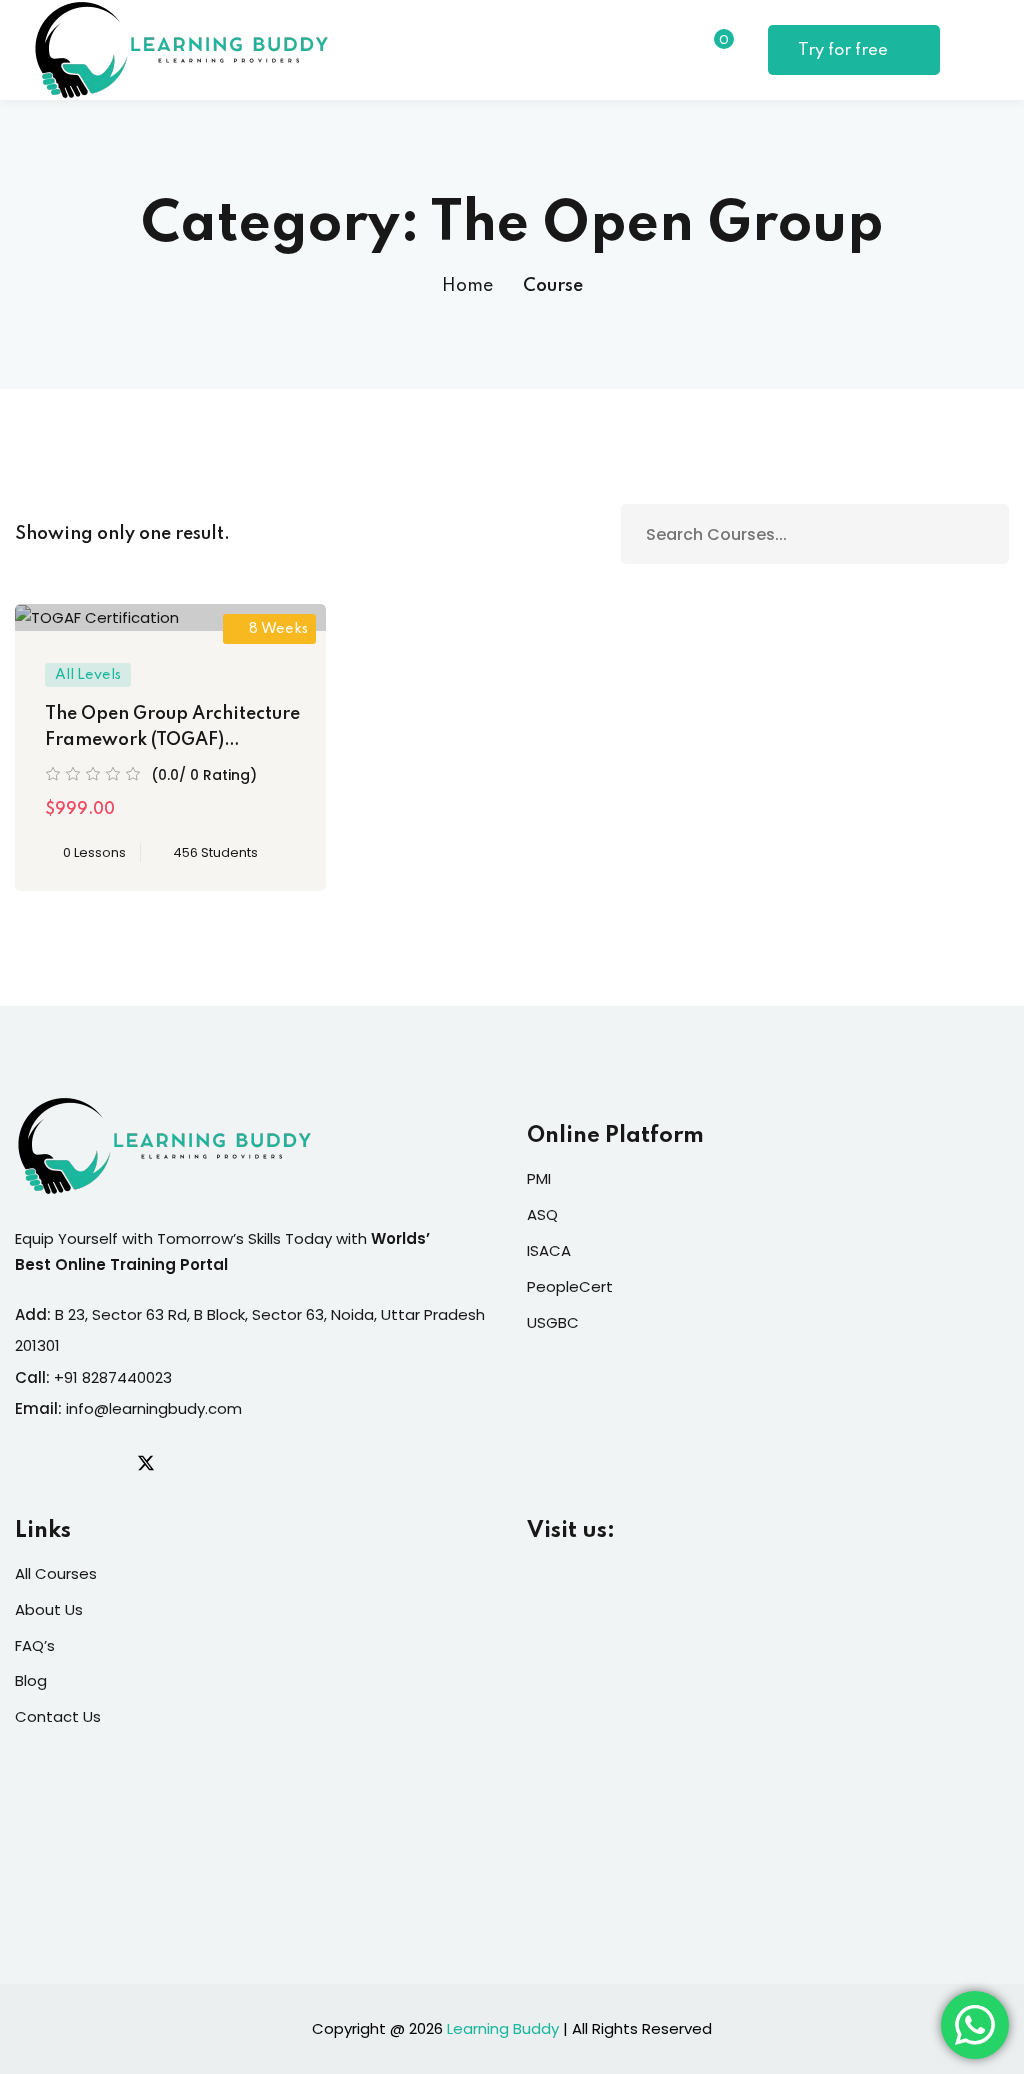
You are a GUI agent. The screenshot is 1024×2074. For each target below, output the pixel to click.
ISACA (549, 1250)
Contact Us (58, 1716)
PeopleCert (570, 1286)
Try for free (845, 50)
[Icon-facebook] (23, 1463)
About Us (49, 1609)
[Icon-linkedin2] (64, 1463)
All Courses (56, 1573)
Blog (31, 1680)
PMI (539, 1178)
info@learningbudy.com (154, 1408)
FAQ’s (35, 1645)
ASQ (542, 1214)
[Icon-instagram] (105, 1463)
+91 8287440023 (113, 1377)
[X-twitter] (146, 1463)
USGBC (553, 1322)
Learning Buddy (503, 2028)
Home (467, 286)
